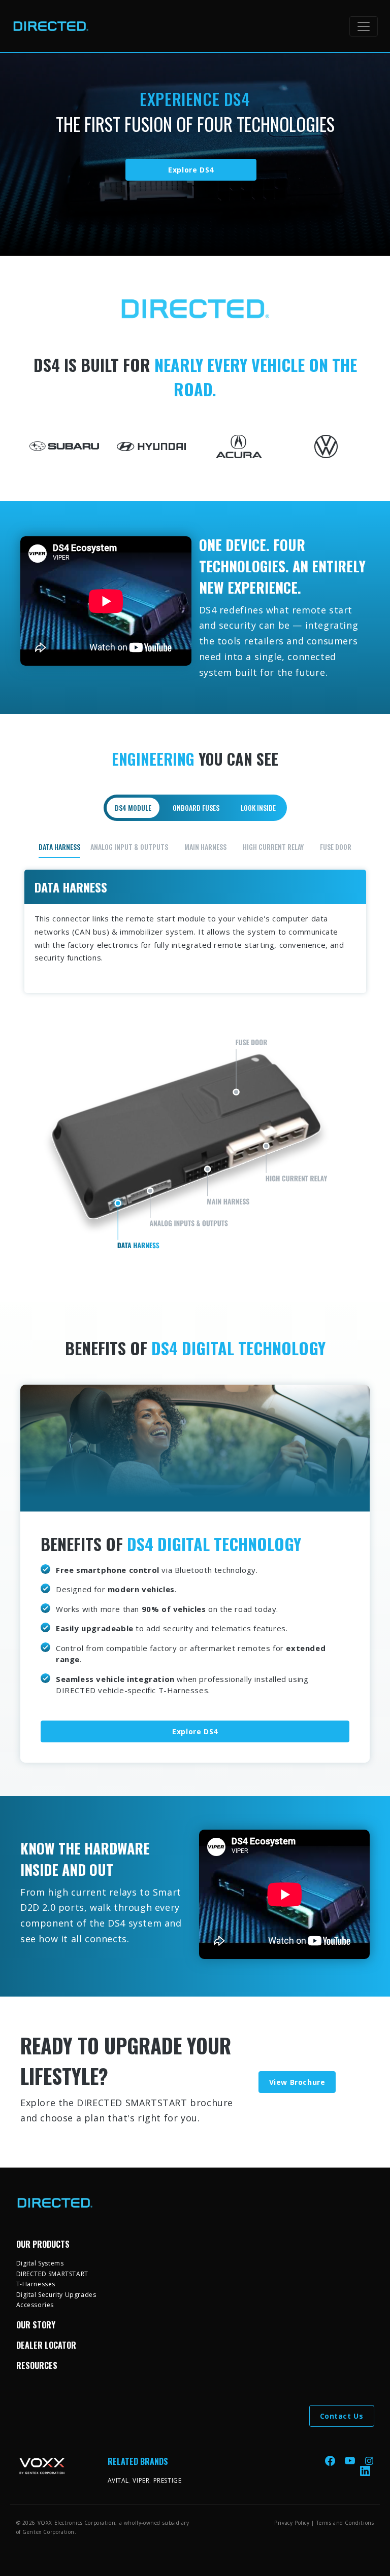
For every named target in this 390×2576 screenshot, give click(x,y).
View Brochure (297, 2082)
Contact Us (342, 2416)
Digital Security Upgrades (56, 2295)
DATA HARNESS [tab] (59, 847)
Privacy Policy (292, 2523)
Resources (37, 2365)
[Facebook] (331, 2460)
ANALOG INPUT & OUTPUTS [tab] (129, 847)
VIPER (141, 2480)
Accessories (35, 2305)
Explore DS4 (191, 170)
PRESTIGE (168, 2480)
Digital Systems (40, 2263)
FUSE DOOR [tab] (336, 847)
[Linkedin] (365, 2471)
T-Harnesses (36, 2284)
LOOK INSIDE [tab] (258, 808)
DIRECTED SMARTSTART (52, 2274)
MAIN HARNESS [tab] (205, 847)
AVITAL (119, 2480)
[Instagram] (369, 2460)
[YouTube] (351, 2460)
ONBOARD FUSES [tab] (196, 808)
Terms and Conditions (345, 2523)
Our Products (43, 2244)
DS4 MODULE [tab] (133, 808)
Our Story (36, 2325)
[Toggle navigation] (364, 26)
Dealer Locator (46, 2345)
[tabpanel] (195, 1053)
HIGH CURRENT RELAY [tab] (273, 847)
